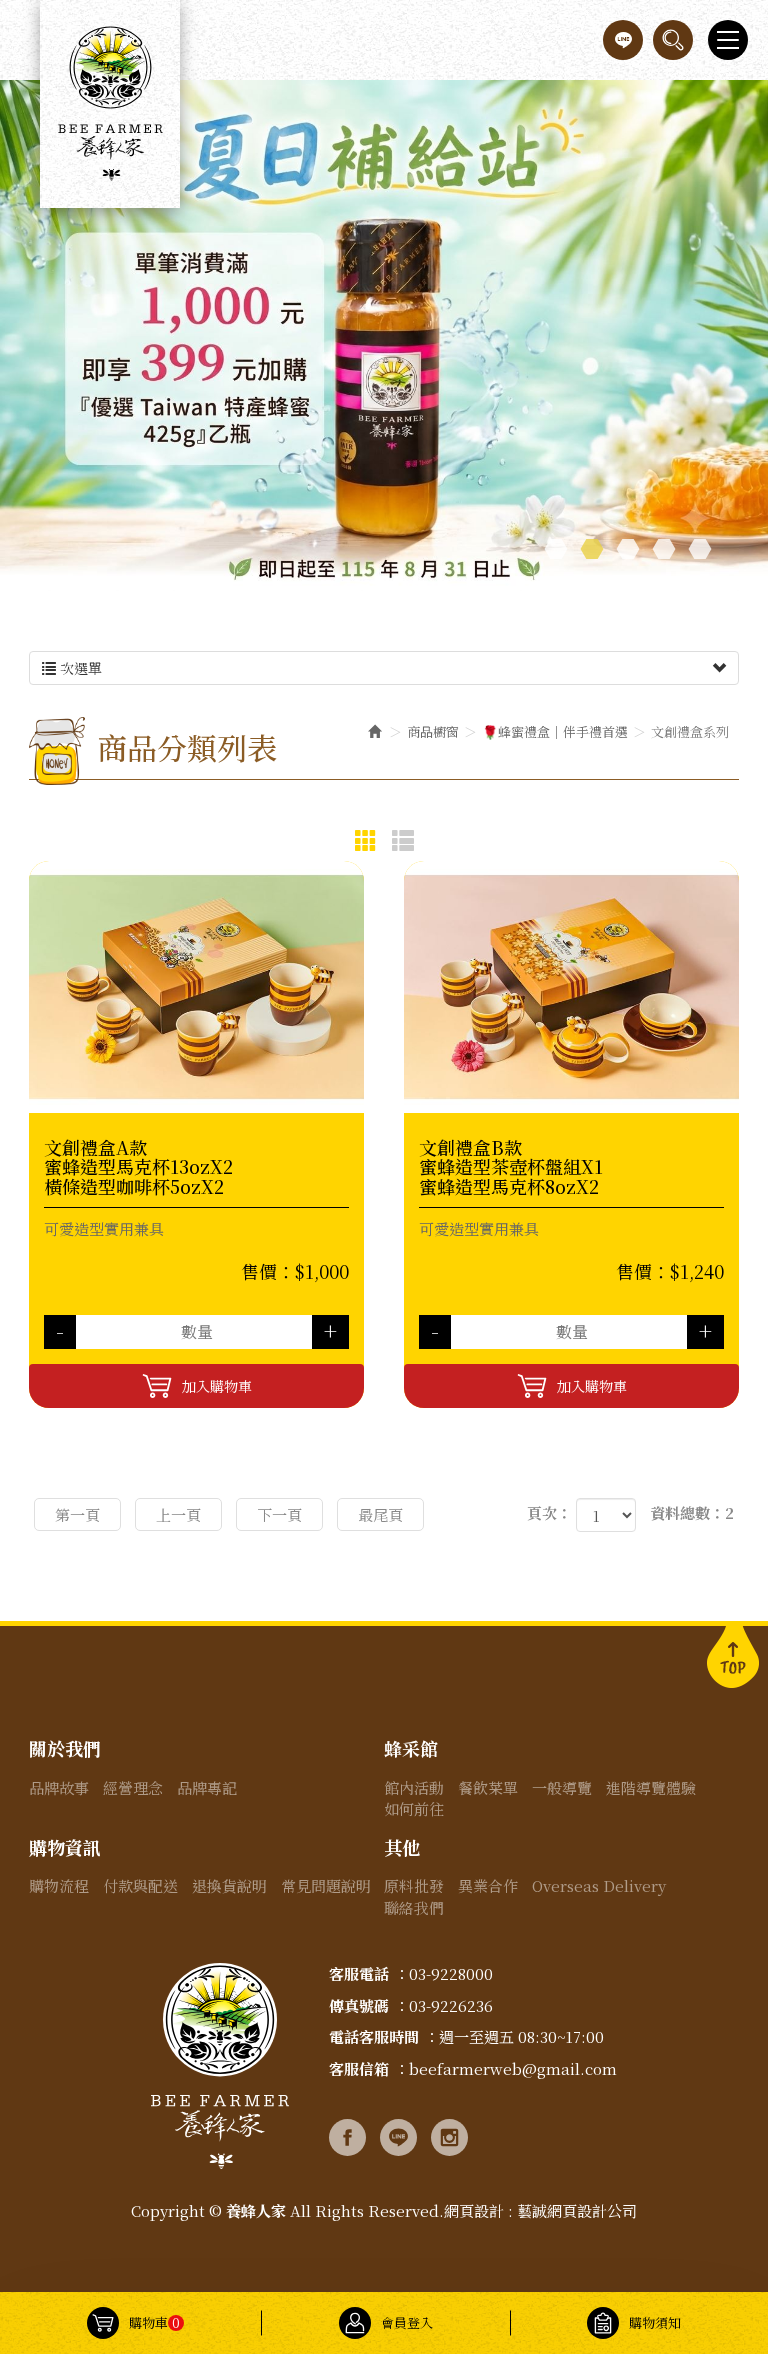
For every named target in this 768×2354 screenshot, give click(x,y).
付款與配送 (140, 1885)
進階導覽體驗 (651, 1787)
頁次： (549, 1512)
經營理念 (133, 1787)
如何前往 (414, 1808)
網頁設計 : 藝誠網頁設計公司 (540, 2210)
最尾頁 (380, 1514)
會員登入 (407, 2322)
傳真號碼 (359, 2005)
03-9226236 (451, 2005)
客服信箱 (359, 2068)
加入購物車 (217, 1386)
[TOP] (733, 1655)
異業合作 (488, 1885)
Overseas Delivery (599, 1885)
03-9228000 (451, 1973)
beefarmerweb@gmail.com (513, 2068)
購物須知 (655, 2322)
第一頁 (77, 1514)
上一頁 (178, 1514)
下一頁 (279, 1514)
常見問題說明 (326, 1885)
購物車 (154, 2322)
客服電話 (359, 1973)
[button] (673, 40)
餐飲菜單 (488, 1787)
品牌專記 (207, 1787)
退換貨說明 (229, 1885)
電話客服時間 (374, 2036)
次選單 (79, 668)
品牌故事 (59, 1787)
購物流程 (59, 1885)
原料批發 (414, 1885)
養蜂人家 (110, 104)
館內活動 (414, 1787)
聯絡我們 (414, 1907)
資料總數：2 (692, 1512)
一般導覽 (562, 1787)
